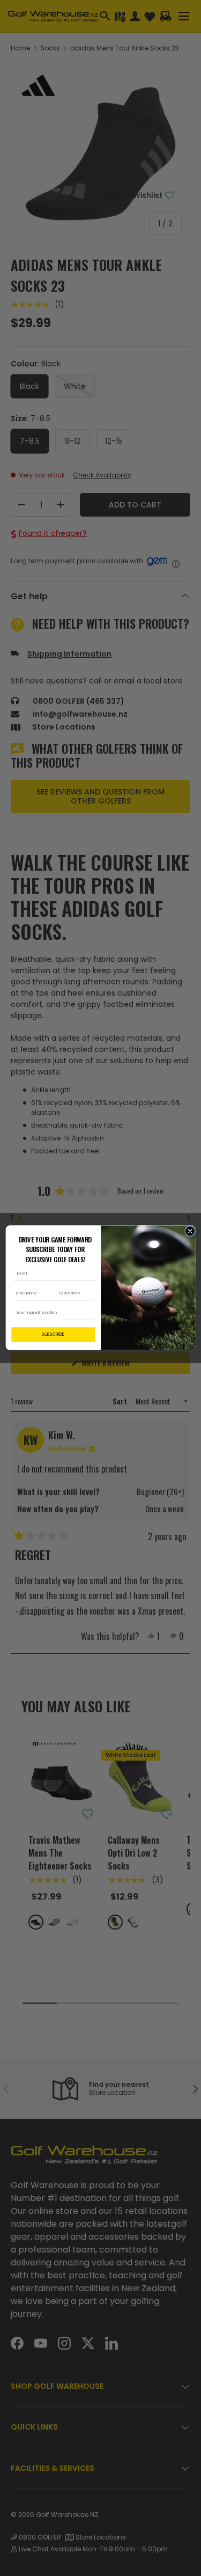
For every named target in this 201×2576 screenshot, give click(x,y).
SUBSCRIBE (53, 1335)
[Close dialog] (190, 1232)
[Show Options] (90, 1313)
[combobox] (51, 1313)
